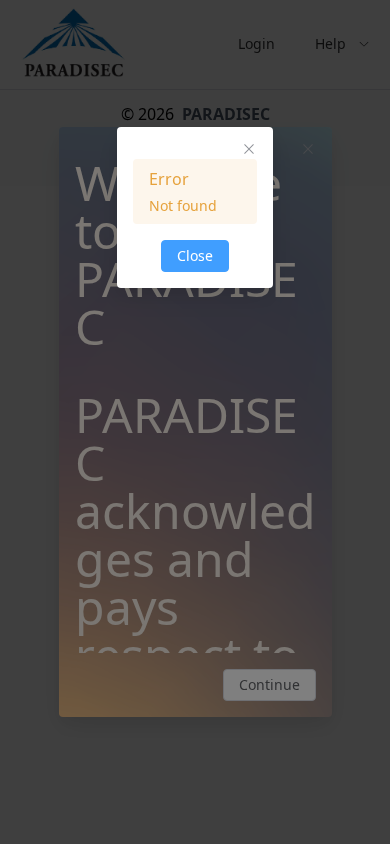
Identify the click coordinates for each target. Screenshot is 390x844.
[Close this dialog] (249, 151)
